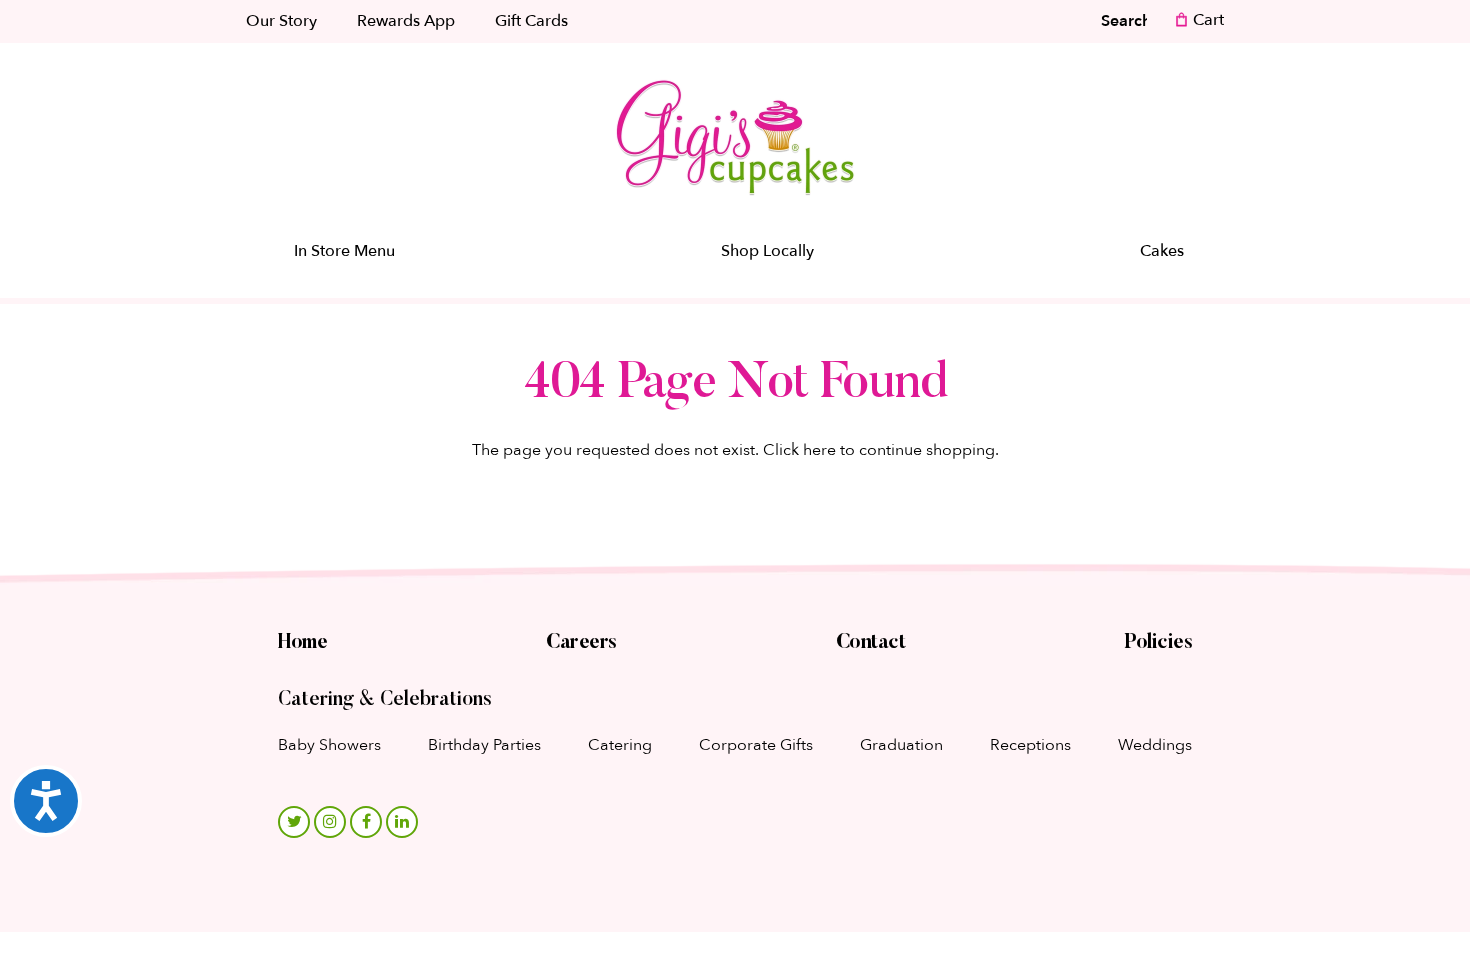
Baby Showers (329, 745)
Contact (871, 643)
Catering (620, 745)
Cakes (1162, 251)
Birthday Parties (484, 745)
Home (302, 643)
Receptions (1030, 745)
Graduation (901, 745)
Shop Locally (767, 251)
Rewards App (406, 21)
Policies (1158, 643)
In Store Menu (344, 251)
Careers (581, 643)
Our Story (281, 21)
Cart (1206, 20)
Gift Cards (531, 21)
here (819, 450)
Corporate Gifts (756, 745)
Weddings (1155, 745)
